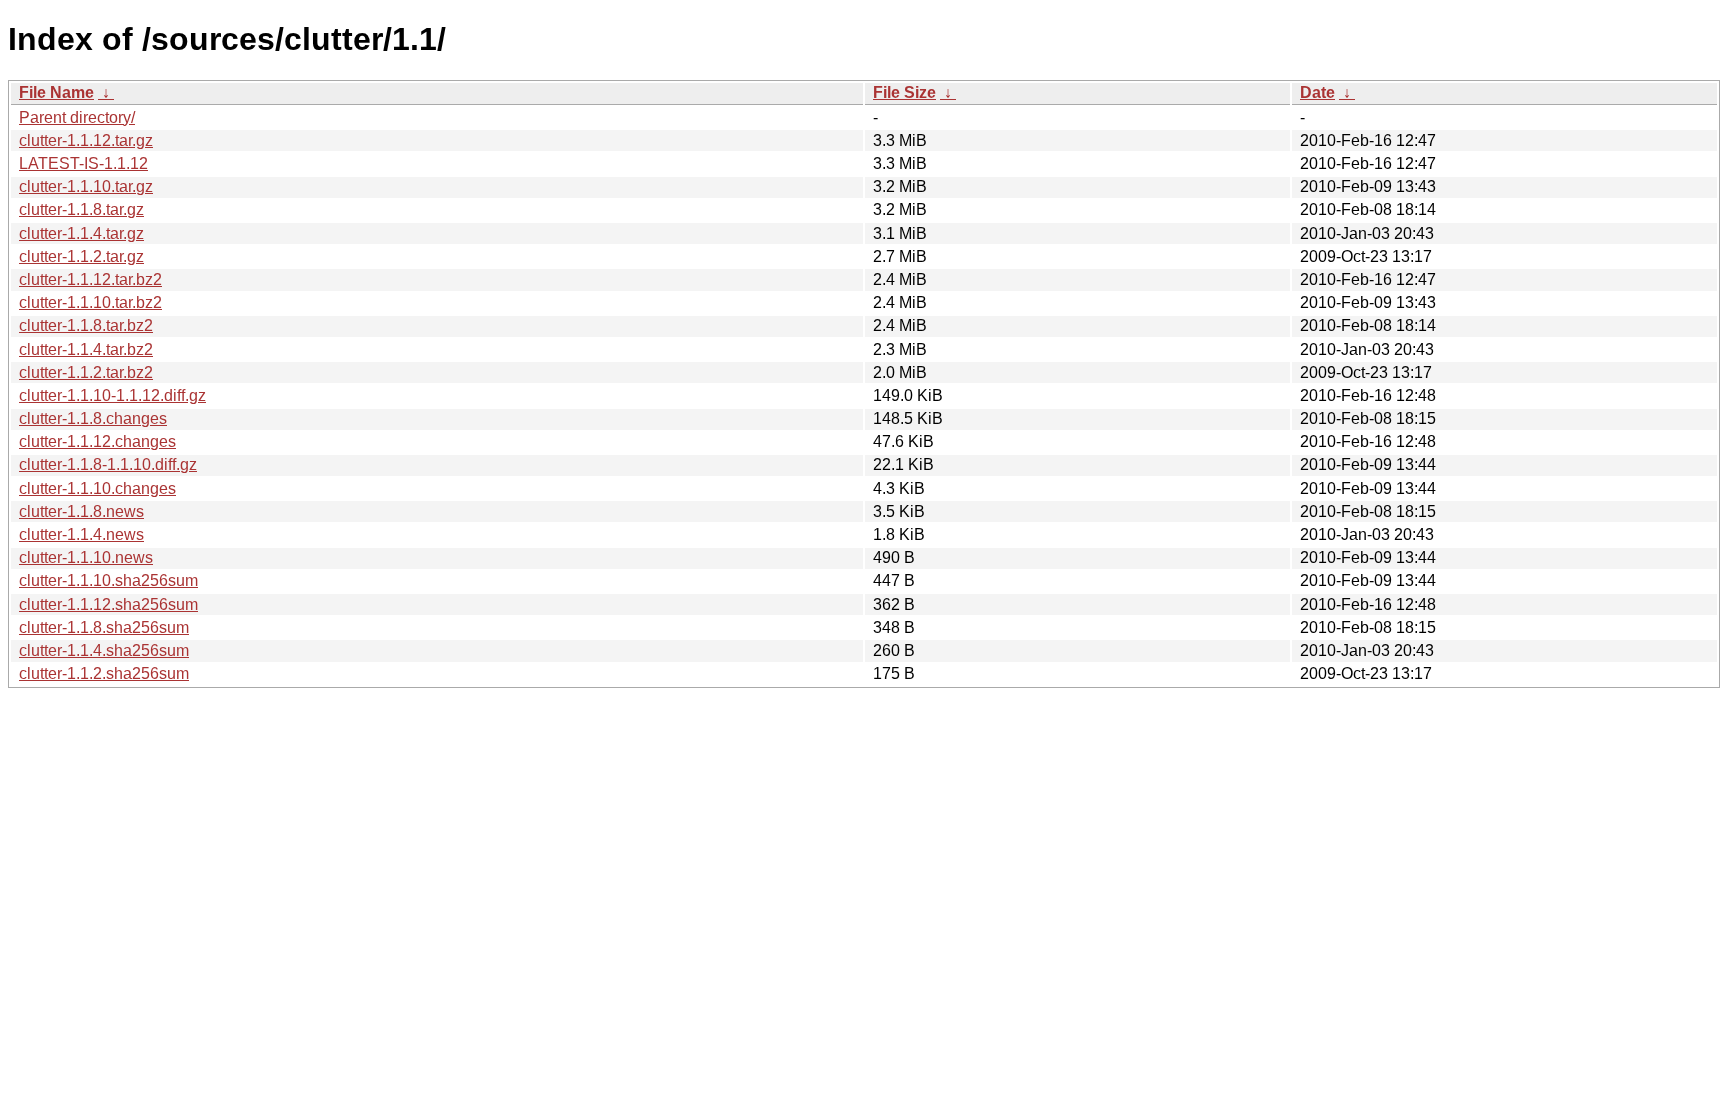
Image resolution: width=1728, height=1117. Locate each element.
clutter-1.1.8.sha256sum (104, 627)
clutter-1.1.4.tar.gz (81, 233)
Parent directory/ (77, 117)
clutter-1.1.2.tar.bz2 (86, 372)
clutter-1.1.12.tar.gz (86, 140)
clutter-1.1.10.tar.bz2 (90, 302)
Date (1317, 92)
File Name (56, 92)
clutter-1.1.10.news (86, 557)
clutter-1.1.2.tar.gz (81, 256)
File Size (904, 92)
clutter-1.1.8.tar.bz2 (86, 325)
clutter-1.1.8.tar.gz (81, 209)
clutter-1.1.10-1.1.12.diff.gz (112, 395)
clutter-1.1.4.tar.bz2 (86, 349)
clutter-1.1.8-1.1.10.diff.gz (108, 464)
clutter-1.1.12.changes (97, 441)
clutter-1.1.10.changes (97, 488)
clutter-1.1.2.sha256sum (104, 673)
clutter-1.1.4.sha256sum (104, 650)
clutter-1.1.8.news (81, 511)
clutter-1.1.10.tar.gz (86, 186)
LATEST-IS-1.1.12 (83, 163)
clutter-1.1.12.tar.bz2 (90, 279)
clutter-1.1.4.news (81, 534)
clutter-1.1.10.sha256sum (108, 580)
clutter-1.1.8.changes (93, 418)
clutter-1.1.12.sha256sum (108, 604)
